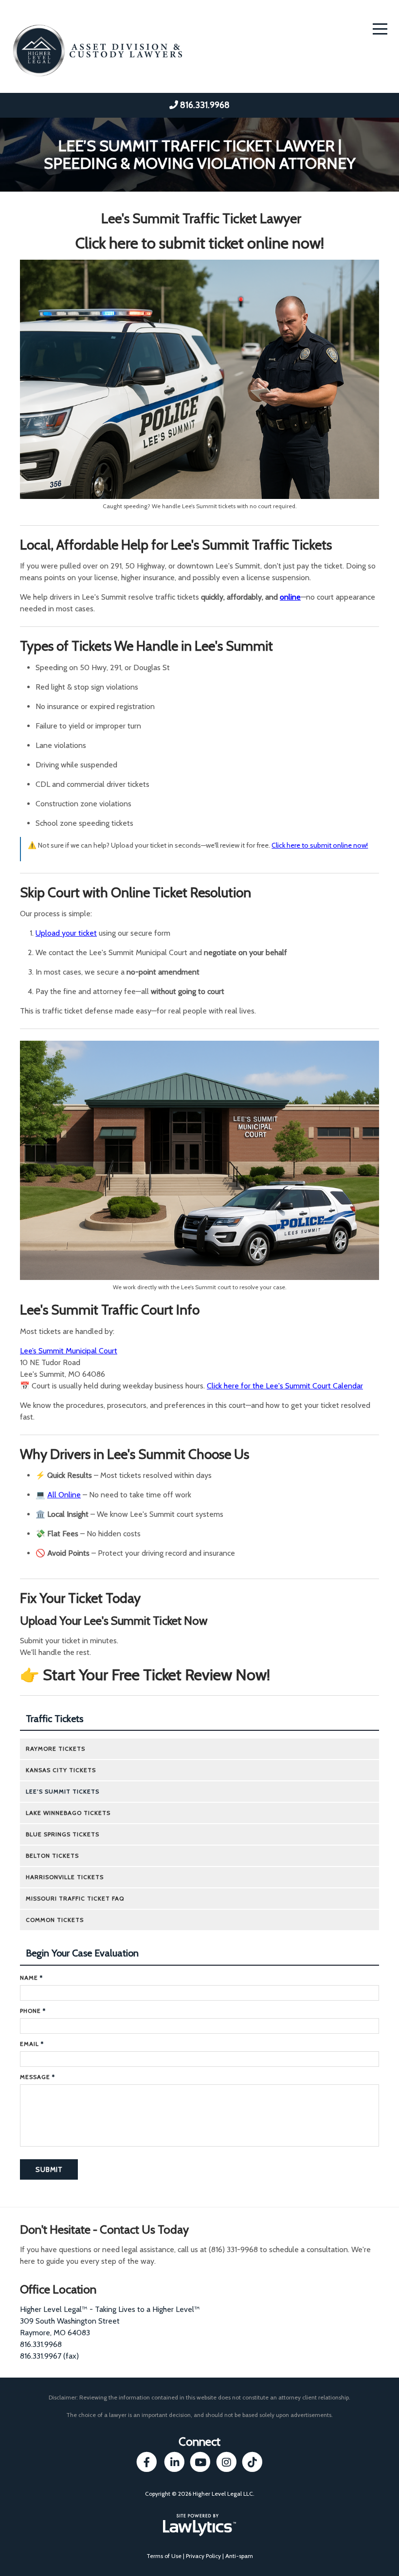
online (290, 597)
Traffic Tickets (54, 1719)
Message (37, 2077)
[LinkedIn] (174, 2462)
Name (31, 1978)
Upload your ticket (66, 933)
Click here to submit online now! (320, 845)
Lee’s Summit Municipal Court (69, 1351)
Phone (33, 2011)
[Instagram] (227, 2462)
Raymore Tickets (55, 1749)
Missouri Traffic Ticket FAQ (75, 1898)
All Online (64, 1495)
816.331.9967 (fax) (49, 2356)
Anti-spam (239, 2556)
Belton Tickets (52, 1856)
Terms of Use (164, 2556)
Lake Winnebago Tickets (68, 1813)
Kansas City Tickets (61, 1770)
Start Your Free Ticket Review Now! (156, 1675)
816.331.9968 (205, 105)
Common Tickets (55, 1920)
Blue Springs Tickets (63, 1834)
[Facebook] (147, 2462)
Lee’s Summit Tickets (63, 1791)
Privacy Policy (203, 2556)
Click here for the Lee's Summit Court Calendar (285, 1386)
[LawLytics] (199, 2525)
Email (32, 2044)
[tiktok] (252, 2462)
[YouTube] (200, 2462)
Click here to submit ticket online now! (200, 243)
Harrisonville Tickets (65, 1877)
